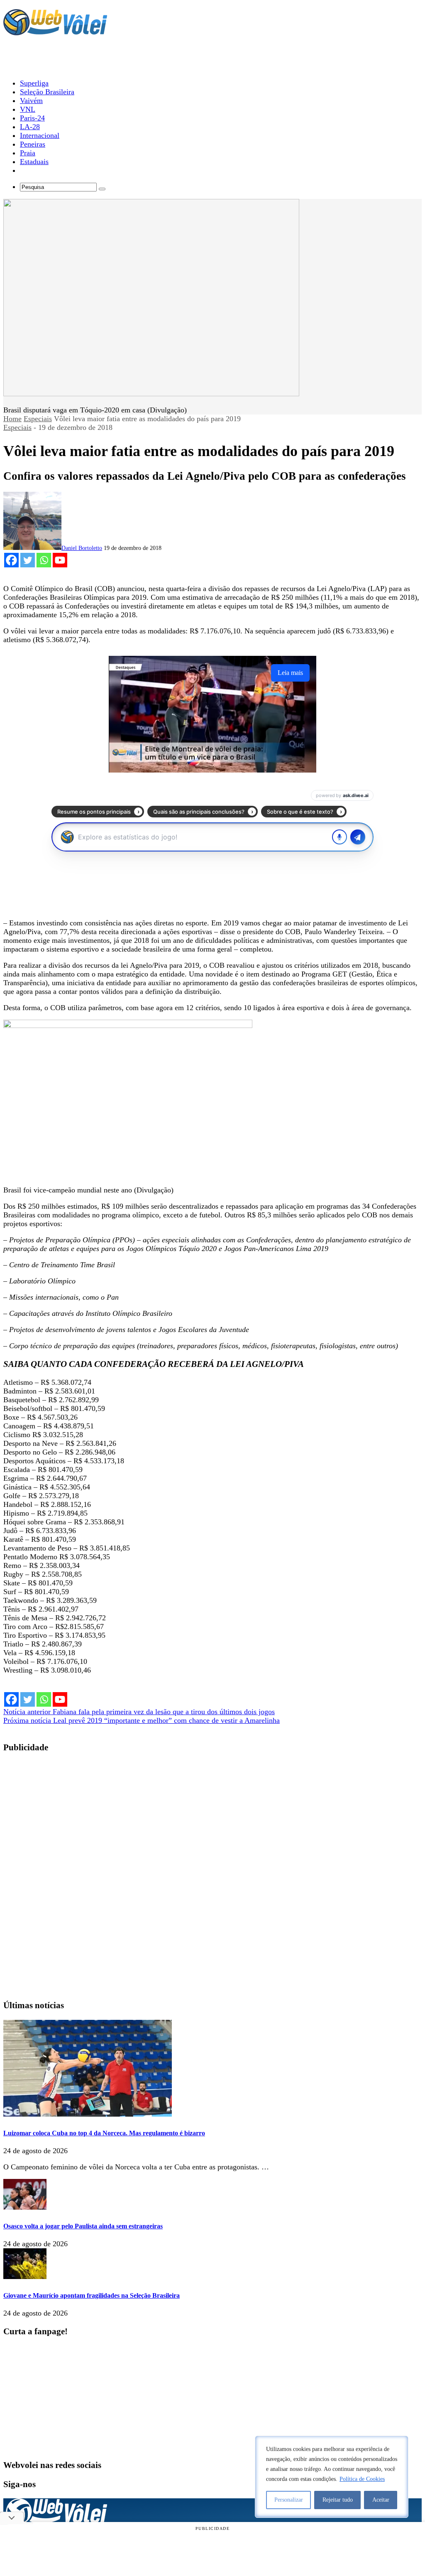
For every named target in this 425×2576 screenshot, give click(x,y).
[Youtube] (60, 560)
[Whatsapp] (44, 560)
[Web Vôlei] (55, 32)
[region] (332, 2477)
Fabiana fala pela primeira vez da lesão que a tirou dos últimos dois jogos (139, 1712)
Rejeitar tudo (338, 2500)
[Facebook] (11, 560)
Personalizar (289, 2500)
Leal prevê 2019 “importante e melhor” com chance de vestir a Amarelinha (142, 1720)
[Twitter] (28, 560)
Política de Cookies (362, 2479)
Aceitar (381, 2500)
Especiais (38, 419)
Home (12, 419)
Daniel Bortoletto (82, 548)
